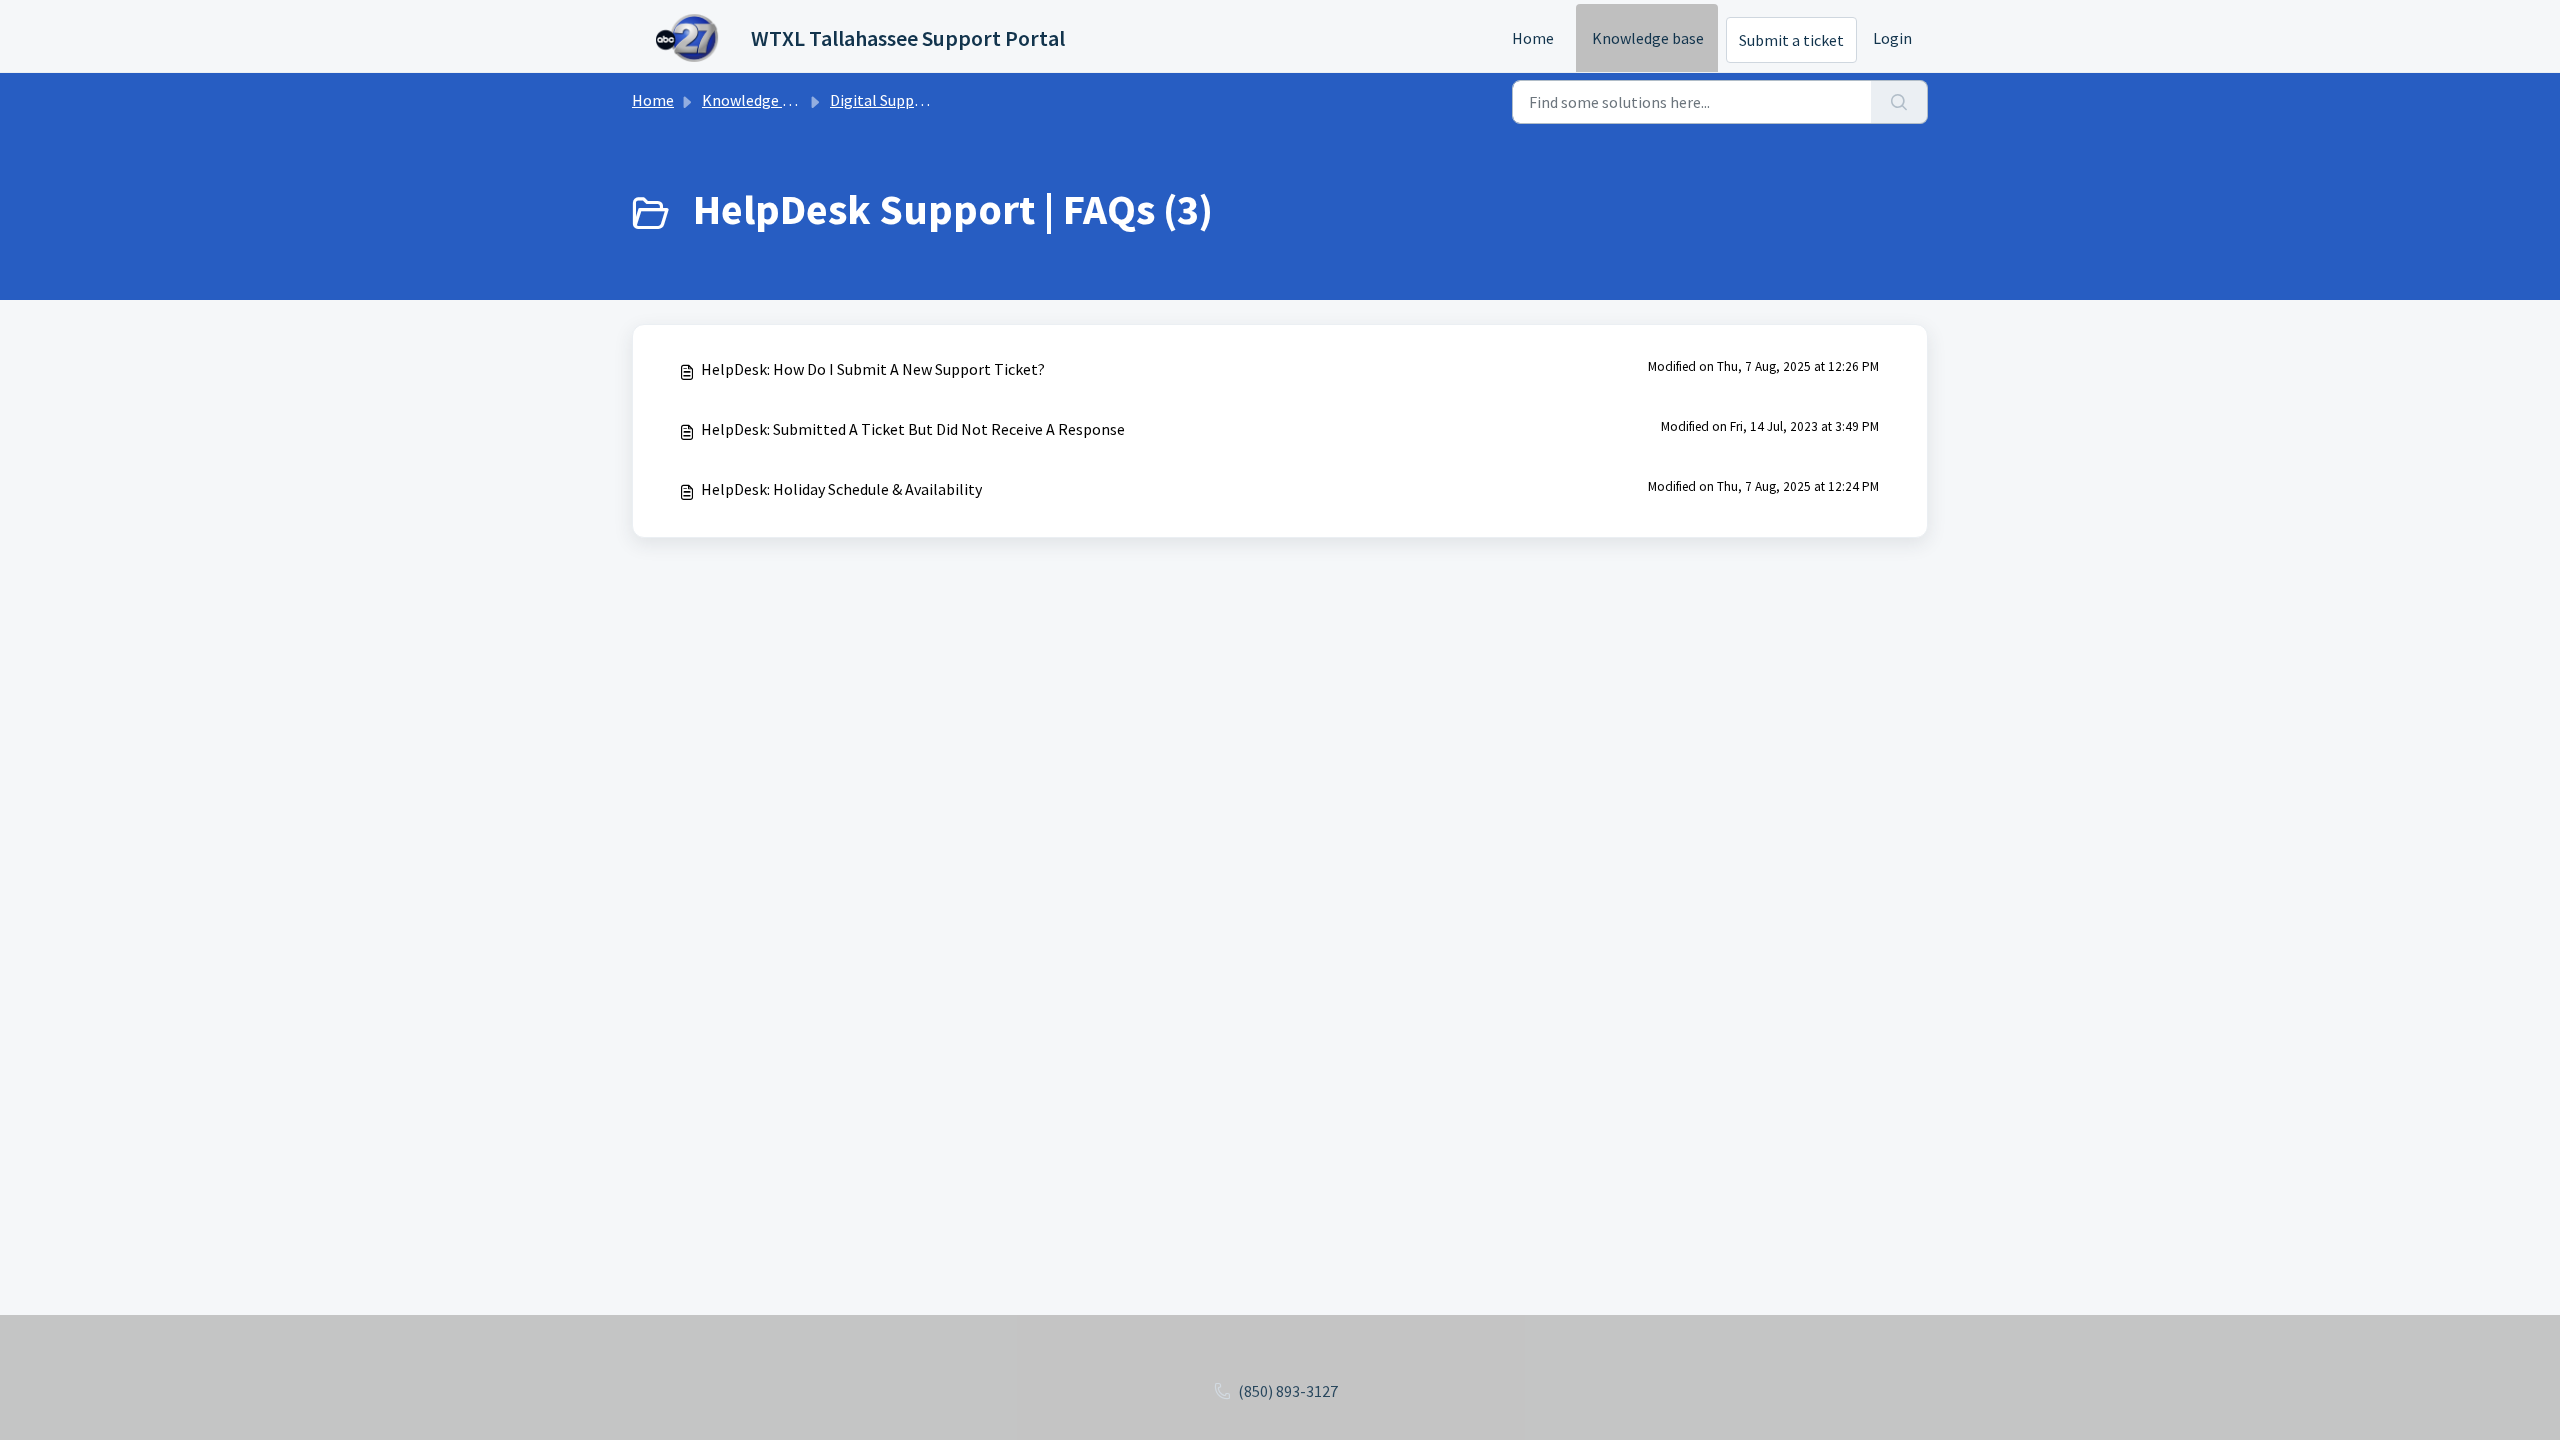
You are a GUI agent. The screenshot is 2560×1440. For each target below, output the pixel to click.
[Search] (1899, 102)
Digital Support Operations (923, 100)
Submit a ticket (1791, 40)
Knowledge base (1648, 38)
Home (1533, 38)
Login (1892, 38)
